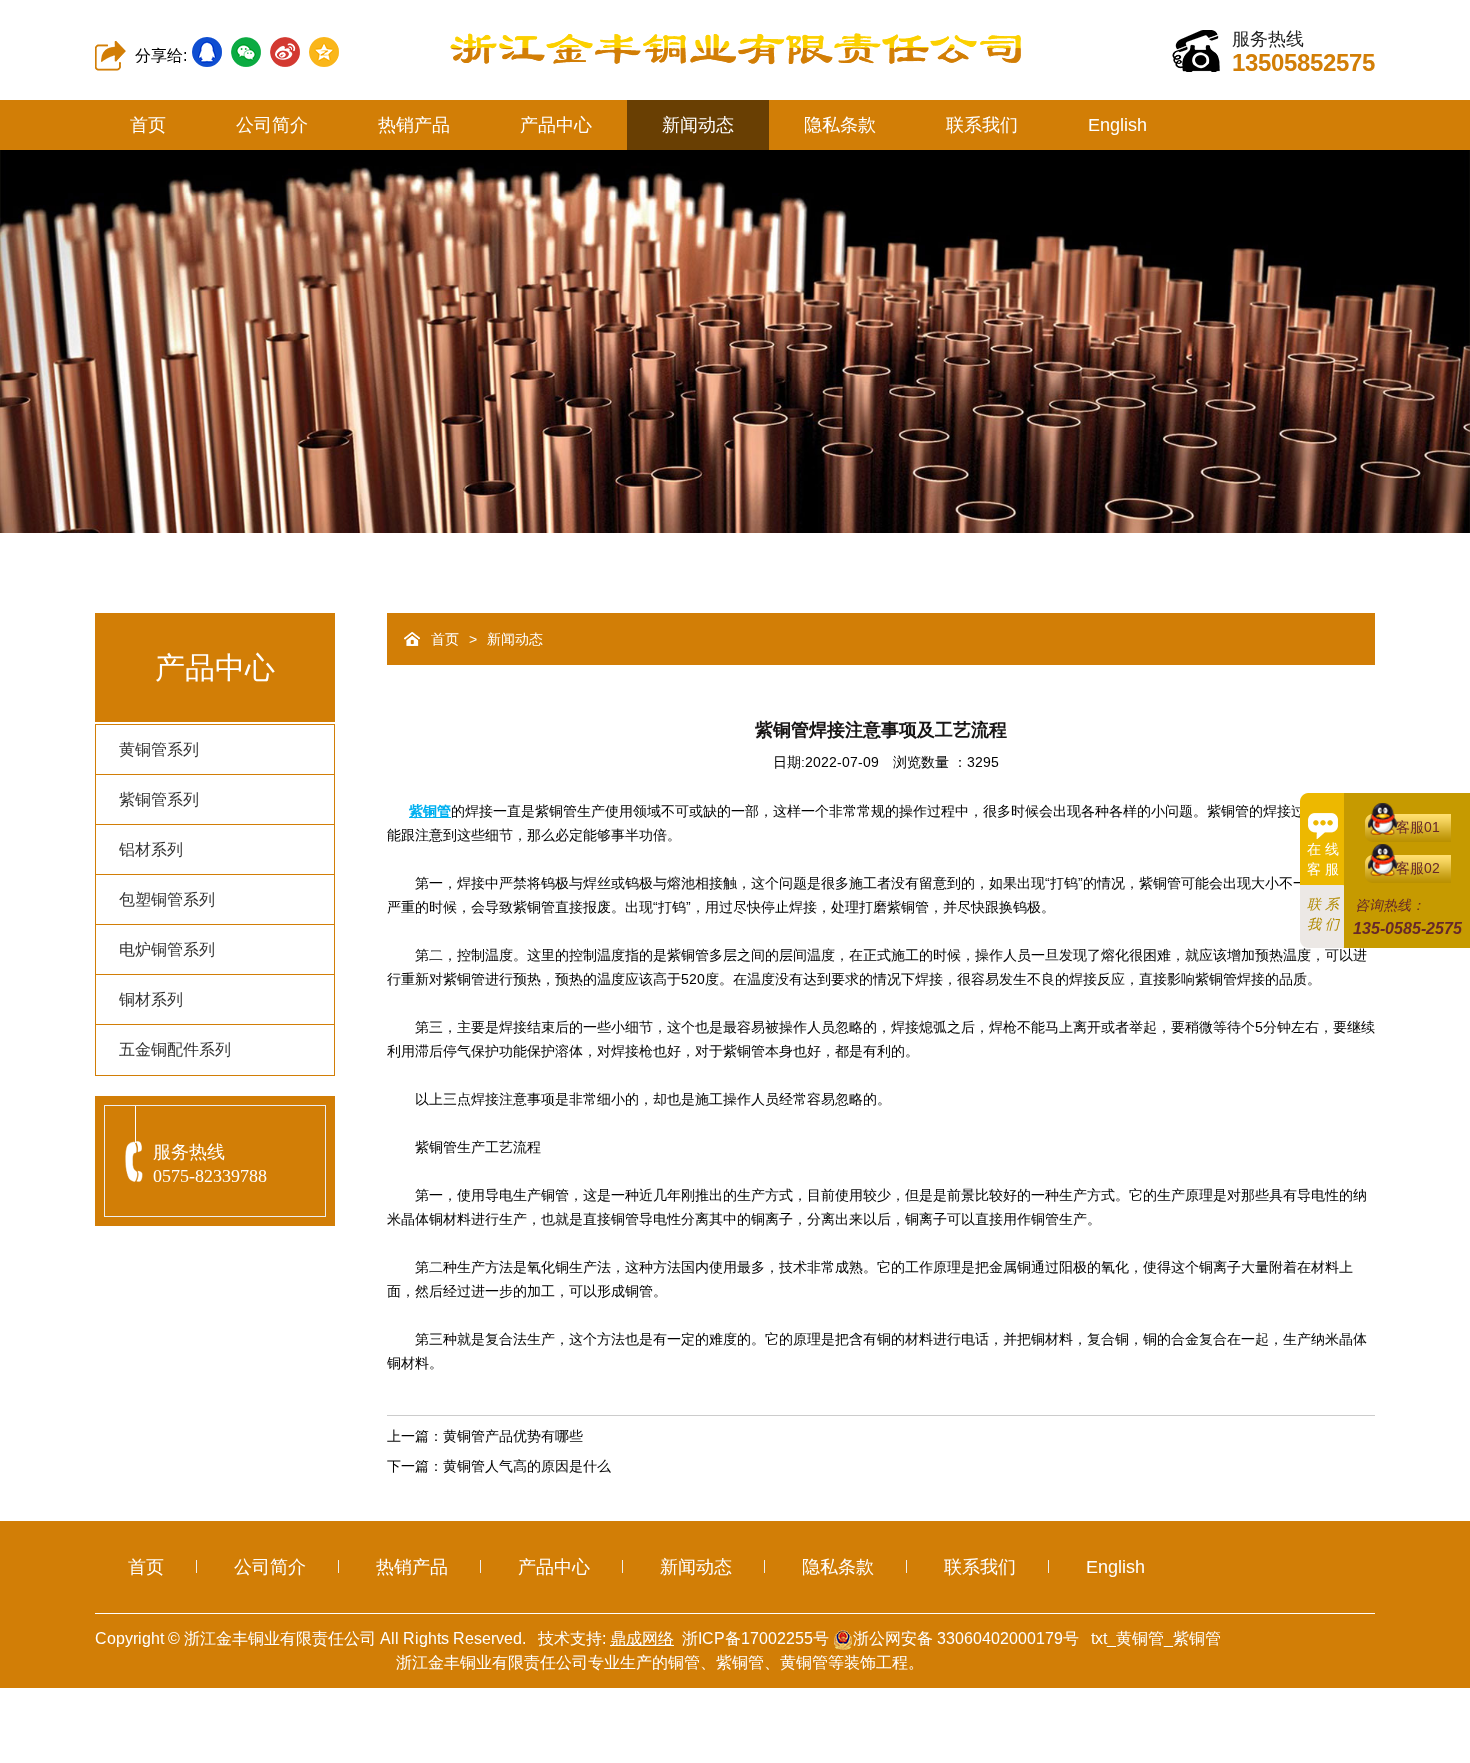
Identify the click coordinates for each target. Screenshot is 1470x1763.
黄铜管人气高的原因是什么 (527, 1466)
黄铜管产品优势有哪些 (513, 1436)
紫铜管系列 (159, 799)
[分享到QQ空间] (324, 52)
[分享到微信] (246, 52)
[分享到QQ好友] (207, 52)
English (1117, 125)
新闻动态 (698, 125)
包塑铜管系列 (167, 899)
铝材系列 (151, 849)
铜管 (684, 1662)
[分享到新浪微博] (285, 52)
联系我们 (982, 125)
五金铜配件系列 (175, 1049)
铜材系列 (151, 999)
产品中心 (556, 125)
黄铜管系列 (159, 749)
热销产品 (414, 125)
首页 (148, 125)
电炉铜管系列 (167, 949)
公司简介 (272, 125)
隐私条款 (840, 125)
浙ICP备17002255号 (755, 1638)
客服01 (1418, 827)
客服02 (1418, 868)
